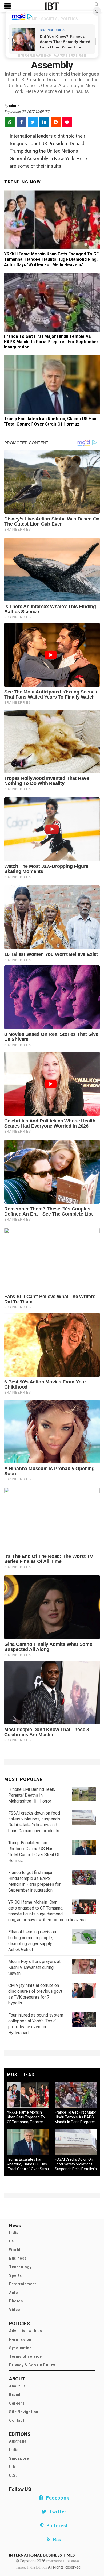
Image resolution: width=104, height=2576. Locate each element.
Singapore (19, 2458)
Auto (13, 2293)
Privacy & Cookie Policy (32, 2365)
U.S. (13, 2475)
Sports (16, 2275)
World (15, 2250)
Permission (20, 2339)
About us (17, 2386)
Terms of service (25, 2356)
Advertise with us (25, 2331)
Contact (17, 2420)
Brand (15, 2395)
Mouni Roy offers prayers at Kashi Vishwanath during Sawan (34, 1967)
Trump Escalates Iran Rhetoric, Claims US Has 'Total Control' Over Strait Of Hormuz (50, 421)
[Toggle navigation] (7, 6)
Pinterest (56, 2526)
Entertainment (23, 2284)
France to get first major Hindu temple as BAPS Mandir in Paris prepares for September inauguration (51, 342)
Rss (56, 2539)
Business (18, 2258)
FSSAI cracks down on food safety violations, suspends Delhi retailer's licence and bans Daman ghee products (76, 2169)
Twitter (57, 2512)
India (14, 2233)
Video (15, 2310)
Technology (20, 2267)
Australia (18, 2441)
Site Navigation (24, 2412)
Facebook (57, 2498)
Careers (17, 2403)
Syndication (21, 2348)
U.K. (13, 2467)
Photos (16, 2301)
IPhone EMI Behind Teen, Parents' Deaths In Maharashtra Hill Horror (32, 1795)
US (12, 2241)
